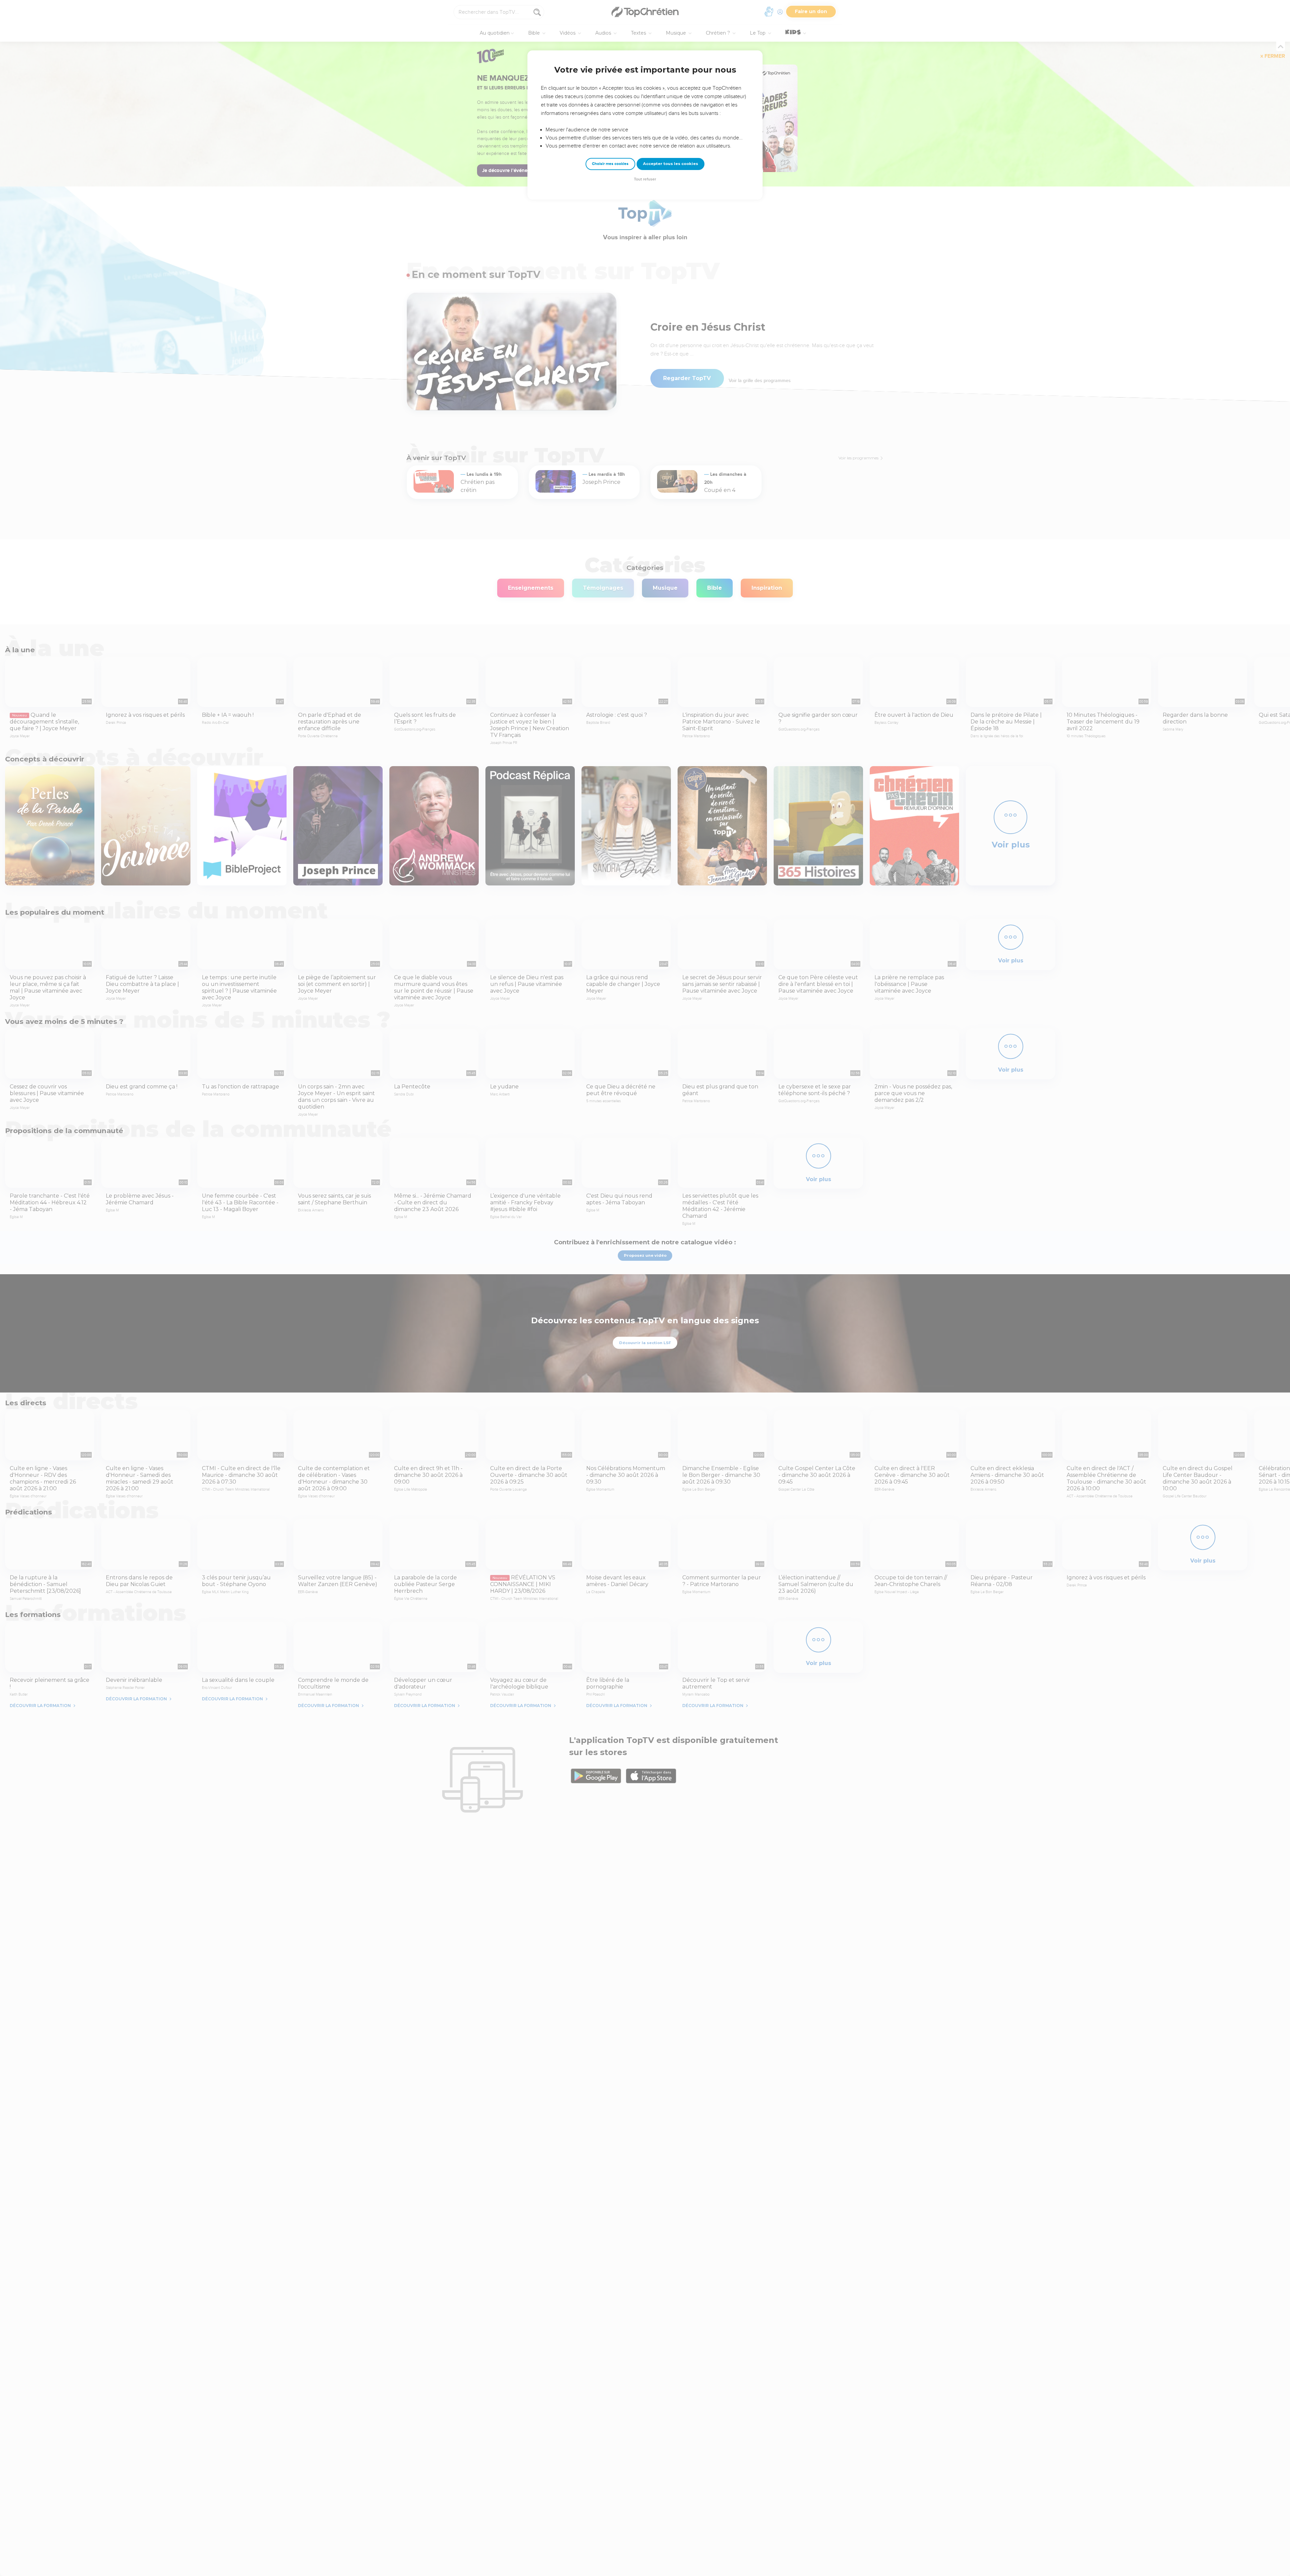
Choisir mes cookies (610, 164)
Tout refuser (645, 179)
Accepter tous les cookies (671, 164)
